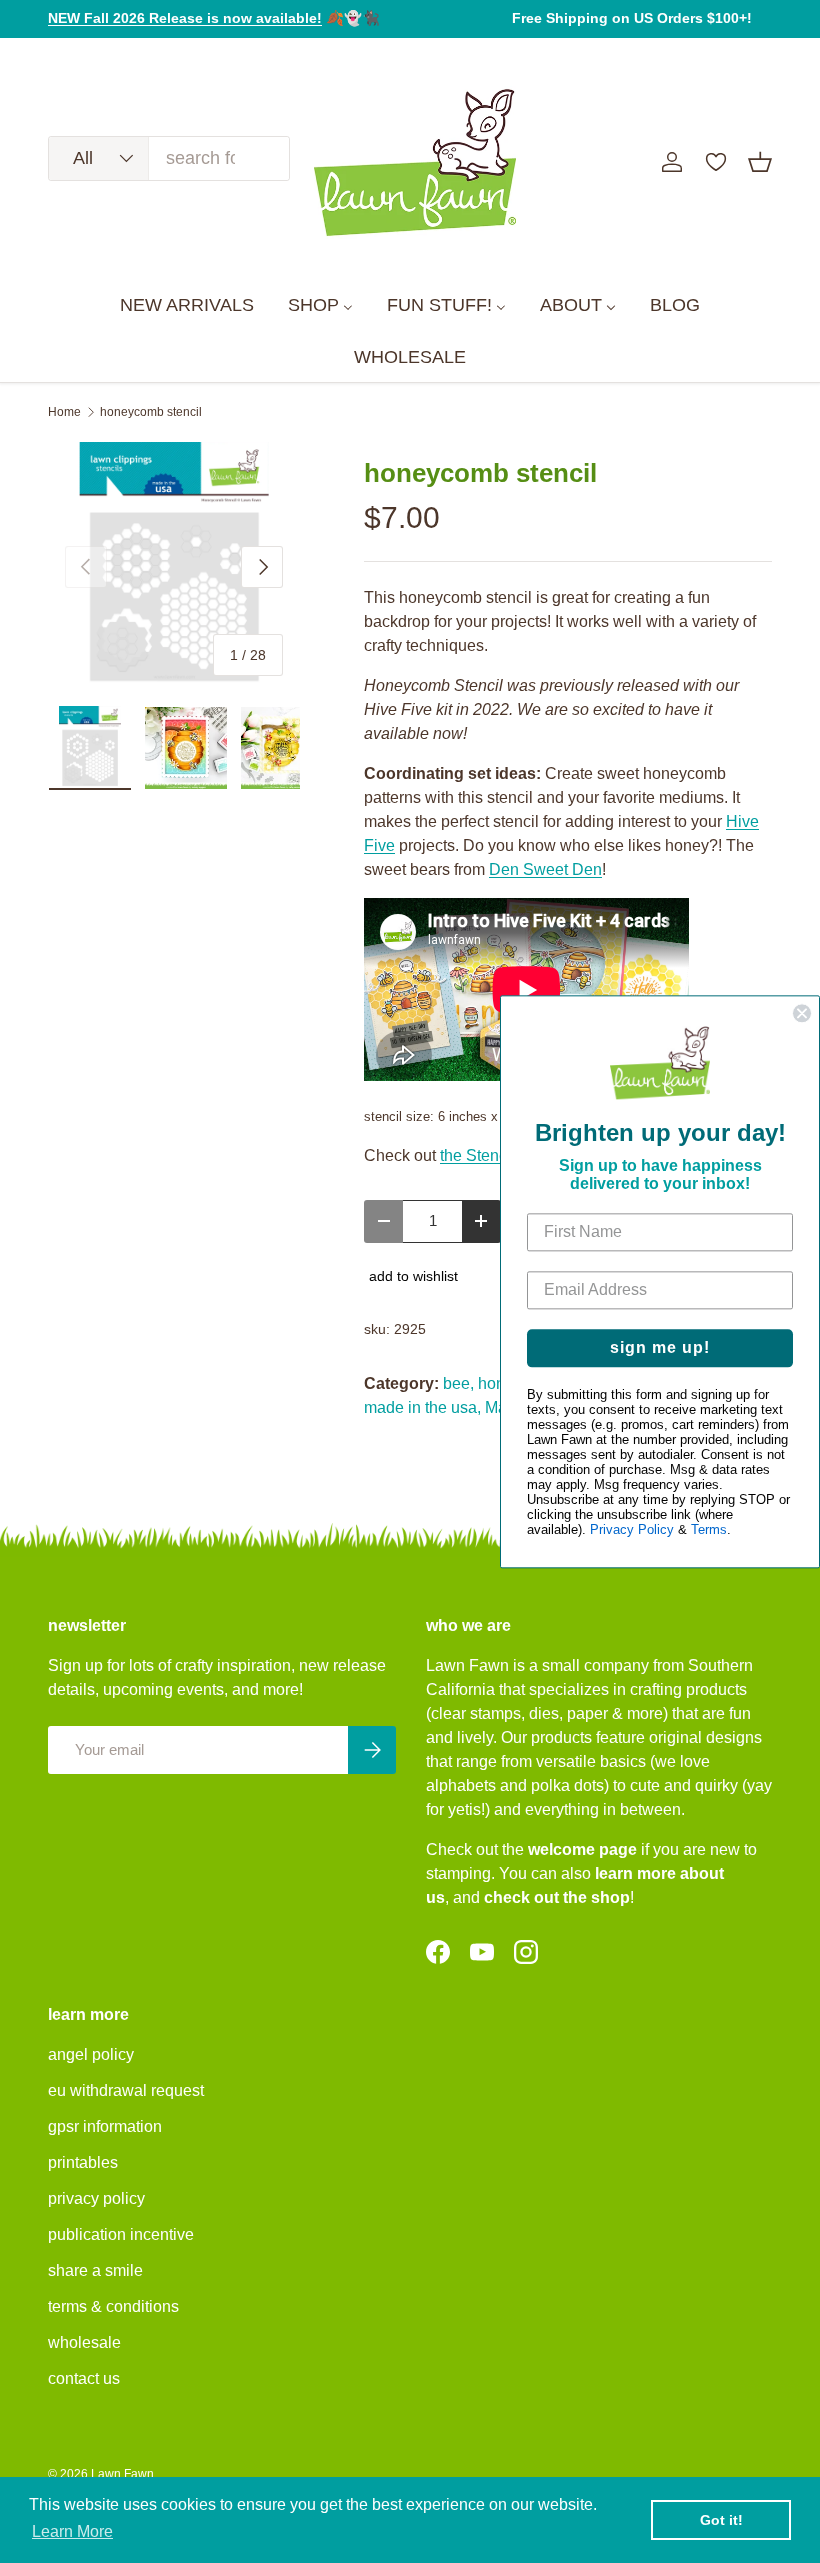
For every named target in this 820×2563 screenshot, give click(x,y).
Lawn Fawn (122, 2474)
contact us (84, 2378)
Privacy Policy (632, 1529)
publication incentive (121, 2234)
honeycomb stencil (151, 412)
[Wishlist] (716, 162)
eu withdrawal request (126, 2090)
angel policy (91, 2054)
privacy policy (96, 2198)
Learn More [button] (72, 2531)
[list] (174, 567)
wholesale (84, 2342)
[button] (760, 162)
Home (64, 412)
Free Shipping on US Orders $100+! (632, 18)
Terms (709, 1529)
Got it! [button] (721, 2520)
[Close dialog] (802, 1013)
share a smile (95, 2270)
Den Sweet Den (545, 869)
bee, (458, 1383)
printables (83, 2162)
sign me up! (660, 1347)
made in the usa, (422, 1407)
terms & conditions (113, 2306)
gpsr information (105, 2126)
